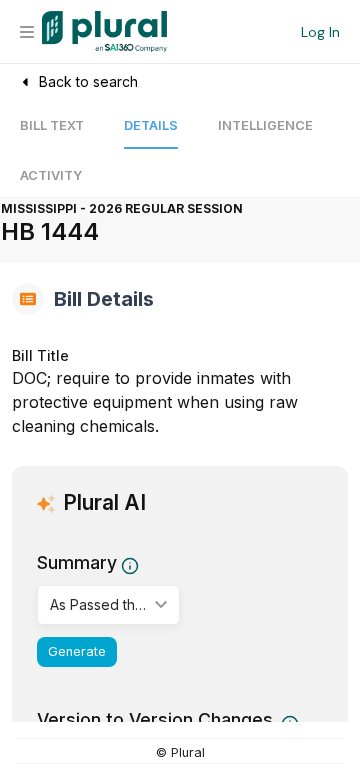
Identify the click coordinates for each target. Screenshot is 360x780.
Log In (320, 32)
